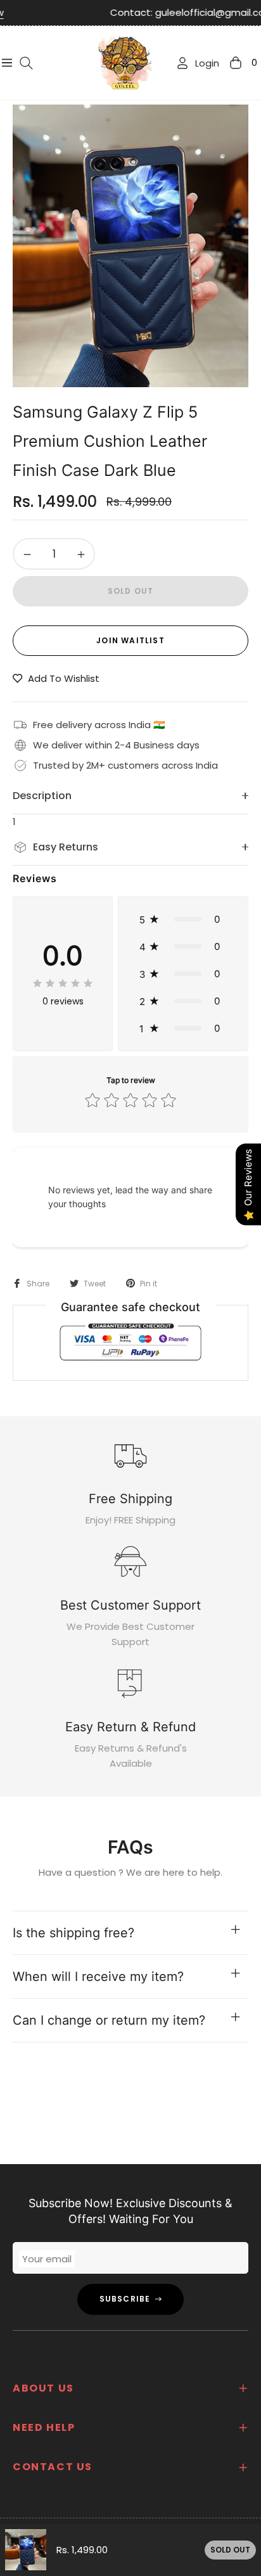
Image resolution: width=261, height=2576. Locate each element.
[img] (63, 983)
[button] (183, 919)
